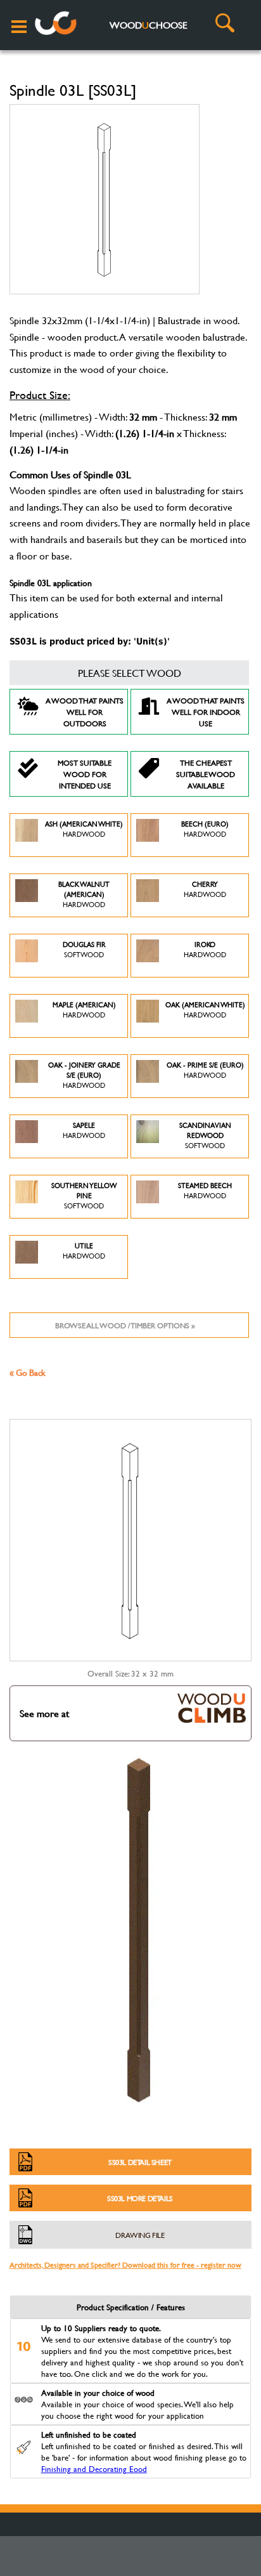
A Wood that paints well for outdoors (85, 712)
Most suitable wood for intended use (85, 774)
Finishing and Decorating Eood (94, 2469)
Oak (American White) (205, 1010)
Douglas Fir (84, 950)
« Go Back (28, 1372)
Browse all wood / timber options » (125, 1325)
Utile (84, 1251)
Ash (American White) (84, 829)
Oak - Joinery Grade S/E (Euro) (84, 1075)
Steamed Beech (205, 1191)
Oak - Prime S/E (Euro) (205, 1070)
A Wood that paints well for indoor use (206, 712)
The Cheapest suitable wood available (206, 774)
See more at (44, 1713)
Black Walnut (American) (84, 894)
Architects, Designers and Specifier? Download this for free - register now (125, 2265)
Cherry (205, 889)
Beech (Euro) (205, 829)
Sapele (84, 1130)
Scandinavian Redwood (205, 1135)
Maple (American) (84, 1010)
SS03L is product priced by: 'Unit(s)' (90, 641)
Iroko (205, 950)
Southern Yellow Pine (84, 1196)
